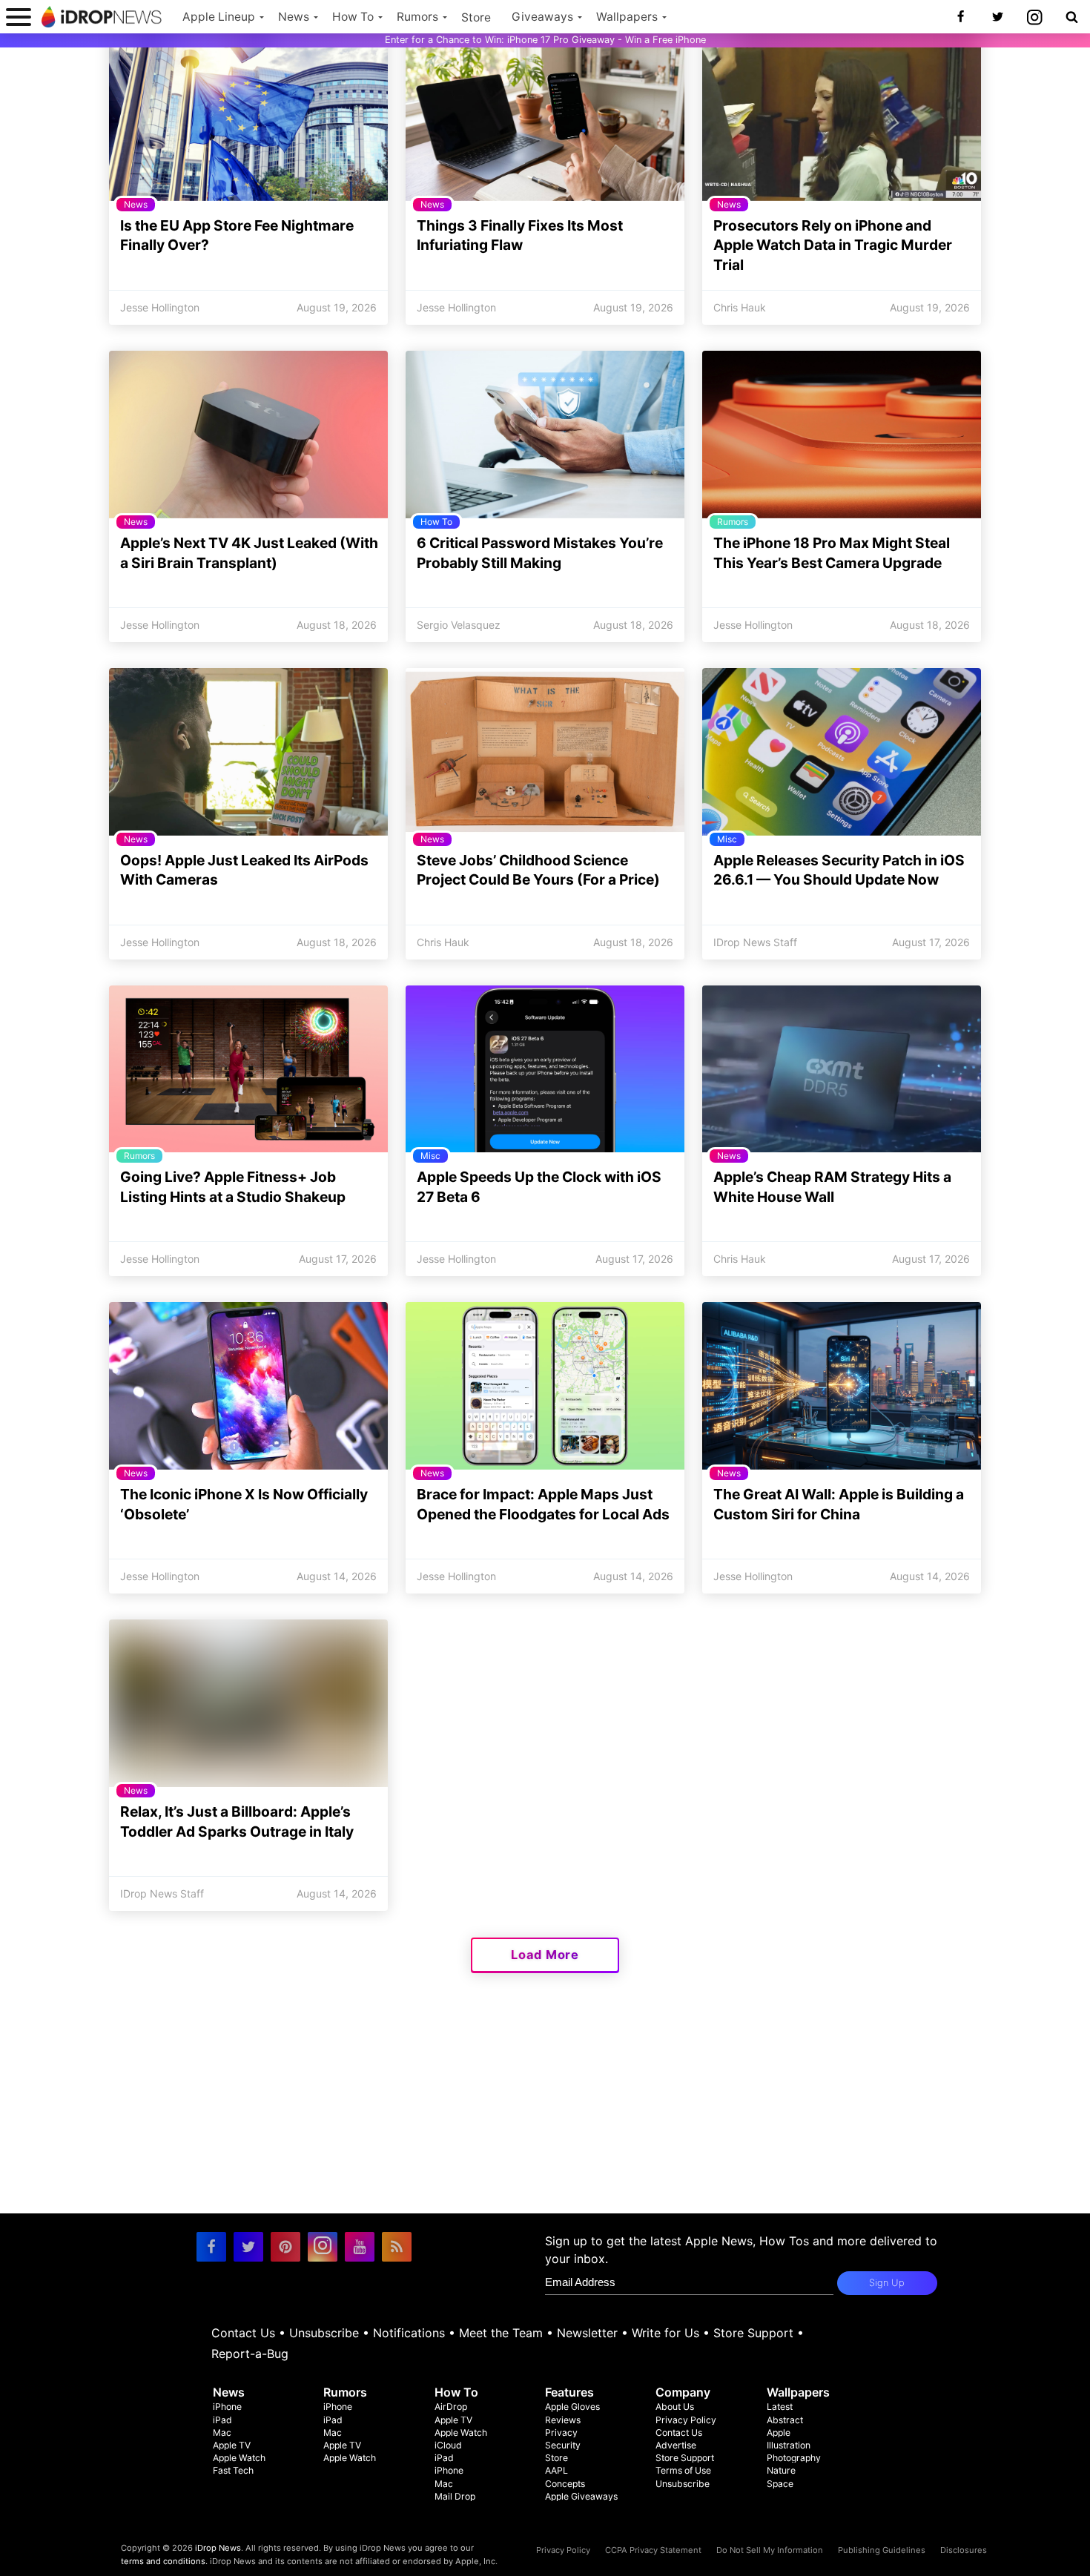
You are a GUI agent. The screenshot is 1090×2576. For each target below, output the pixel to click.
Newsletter (587, 2333)
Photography (794, 2458)
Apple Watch (239, 2458)
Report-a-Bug (250, 2354)
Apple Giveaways (581, 2496)
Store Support (753, 2333)
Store (476, 17)
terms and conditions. (164, 2561)
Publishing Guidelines (882, 2550)
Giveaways (542, 17)
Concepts (565, 2484)
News (294, 17)
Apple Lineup (219, 17)
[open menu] (19, 17)
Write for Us (665, 2333)
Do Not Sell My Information (770, 2550)
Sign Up (887, 2283)
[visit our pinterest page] (285, 2247)
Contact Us (243, 2333)
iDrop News (218, 2548)
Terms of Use (683, 2470)
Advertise (676, 2445)
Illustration (789, 2445)
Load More (545, 1955)
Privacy (561, 2433)
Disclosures (964, 2550)
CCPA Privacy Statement (653, 2550)
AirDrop (451, 2407)
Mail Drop (455, 2496)
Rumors (417, 17)
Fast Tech (233, 2470)
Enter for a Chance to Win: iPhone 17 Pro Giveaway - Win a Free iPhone (545, 40)
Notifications (409, 2333)
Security (563, 2445)
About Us (675, 2407)
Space (780, 2484)
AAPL (556, 2470)
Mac (222, 2433)
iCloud (448, 2445)
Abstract (785, 2420)
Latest (780, 2407)
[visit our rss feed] (397, 2247)
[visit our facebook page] (211, 2247)
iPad (222, 2420)
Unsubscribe (324, 2333)
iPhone (227, 2407)
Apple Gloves (572, 2407)
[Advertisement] (545, 2110)
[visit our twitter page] (248, 2247)
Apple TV (232, 2445)
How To (353, 17)
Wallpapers (627, 17)
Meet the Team (501, 2333)
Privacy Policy (686, 2420)
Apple (779, 2433)
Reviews (563, 2420)
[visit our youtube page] (360, 2247)
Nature (781, 2470)
